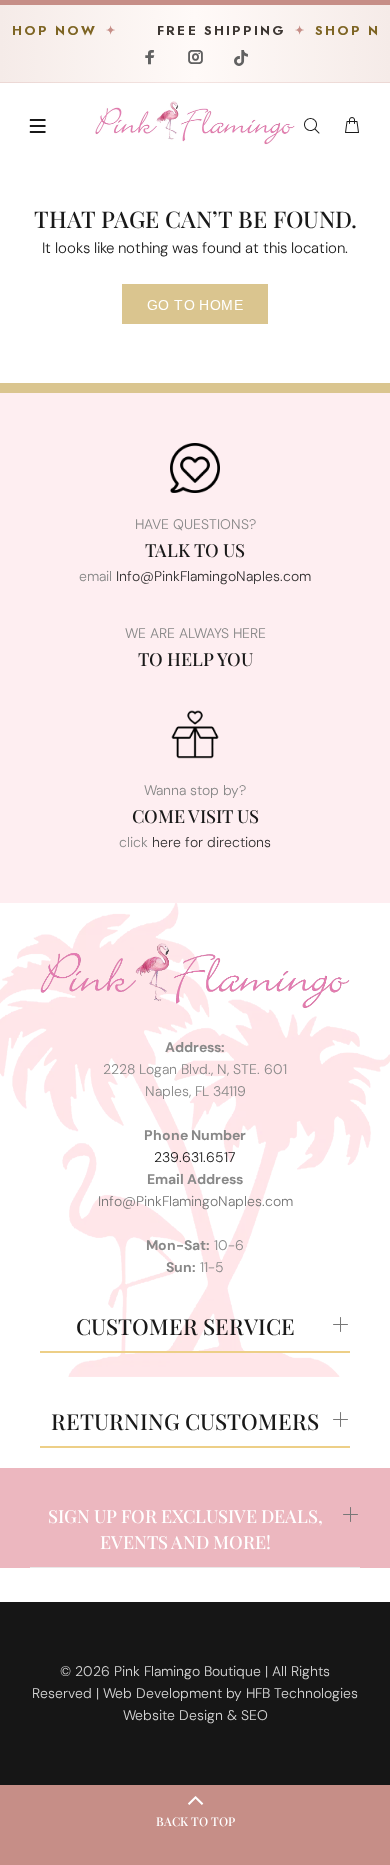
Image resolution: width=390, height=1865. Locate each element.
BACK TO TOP (195, 1821)
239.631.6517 (195, 1157)
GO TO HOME (195, 305)
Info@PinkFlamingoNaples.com (213, 576)
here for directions (211, 842)
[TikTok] (239, 57)
